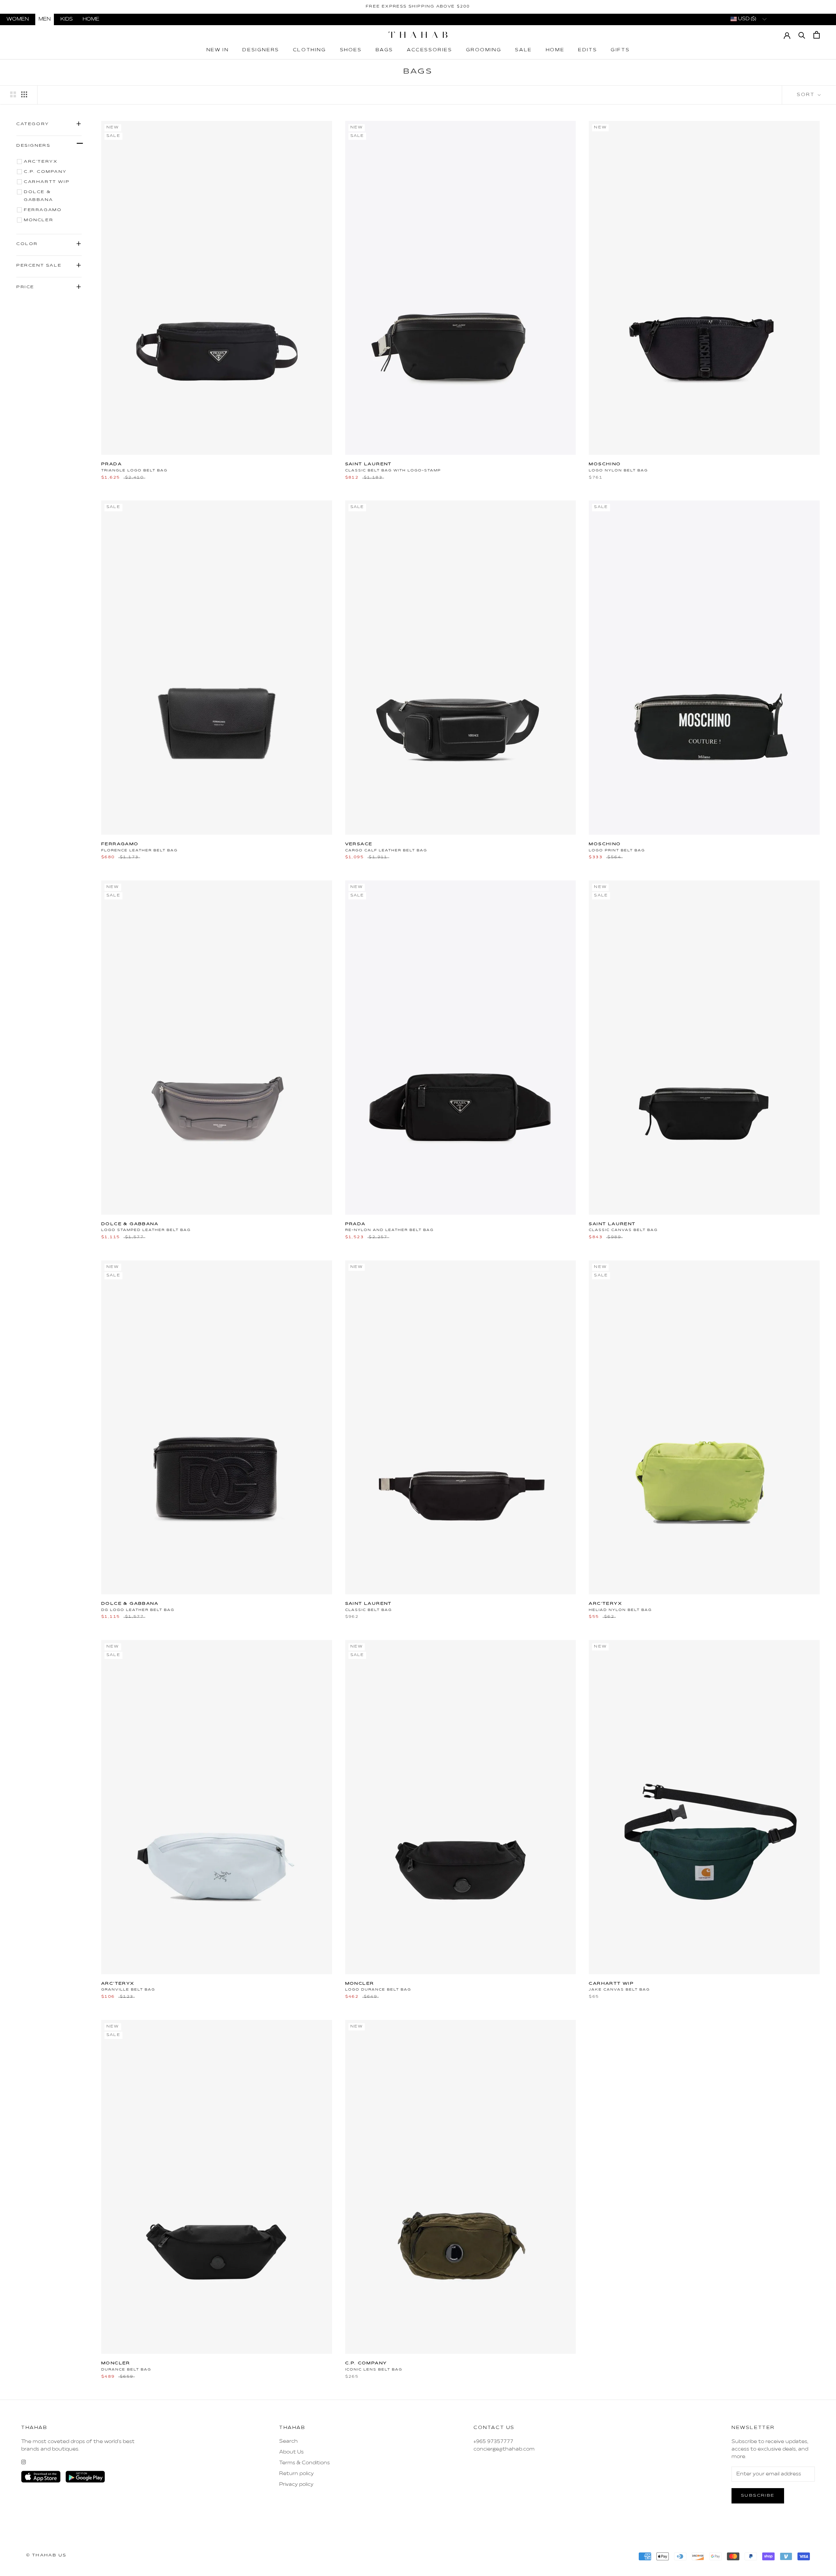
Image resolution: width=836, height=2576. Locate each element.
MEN (45, 19)
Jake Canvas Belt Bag (619, 1990)
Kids (67, 19)
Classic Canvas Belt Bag (623, 1230)
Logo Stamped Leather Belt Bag (146, 1230)
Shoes (351, 50)
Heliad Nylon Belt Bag (620, 1610)
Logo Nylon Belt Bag (618, 470)
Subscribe (758, 2496)
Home (555, 50)
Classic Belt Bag (369, 1610)
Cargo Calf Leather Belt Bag (386, 850)
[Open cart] (817, 35)
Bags (384, 50)
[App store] (41, 2477)
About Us (291, 2452)
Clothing (310, 50)
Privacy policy (296, 2485)
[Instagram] (24, 2462)
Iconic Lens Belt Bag (374, 2370)
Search (289, 2441)
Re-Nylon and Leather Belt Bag (389, 1230)
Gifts (620, 50)
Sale (523, 50)
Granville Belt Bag (128, 1990)
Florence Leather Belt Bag (139, 850)
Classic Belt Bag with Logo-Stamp (393, 470)
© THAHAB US (46, 2555)
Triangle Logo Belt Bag (134, 470)
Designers (261, 50)
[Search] (802, 35)
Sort (807, 95)
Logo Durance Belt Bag (378, 1990)
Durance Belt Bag (126, 2370)
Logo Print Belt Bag (617, 850)
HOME (91, 19)
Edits (587, 50)
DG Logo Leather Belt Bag (138, 1610)
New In (218, 50)
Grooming (484, 50)
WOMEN (18, 19)
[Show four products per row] (24, 94)
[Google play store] (85, 2477)
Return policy (297, 2474)
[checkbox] (50, 162)
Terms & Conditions (305, 2463)
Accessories (430, 50)
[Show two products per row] (13, 94)
